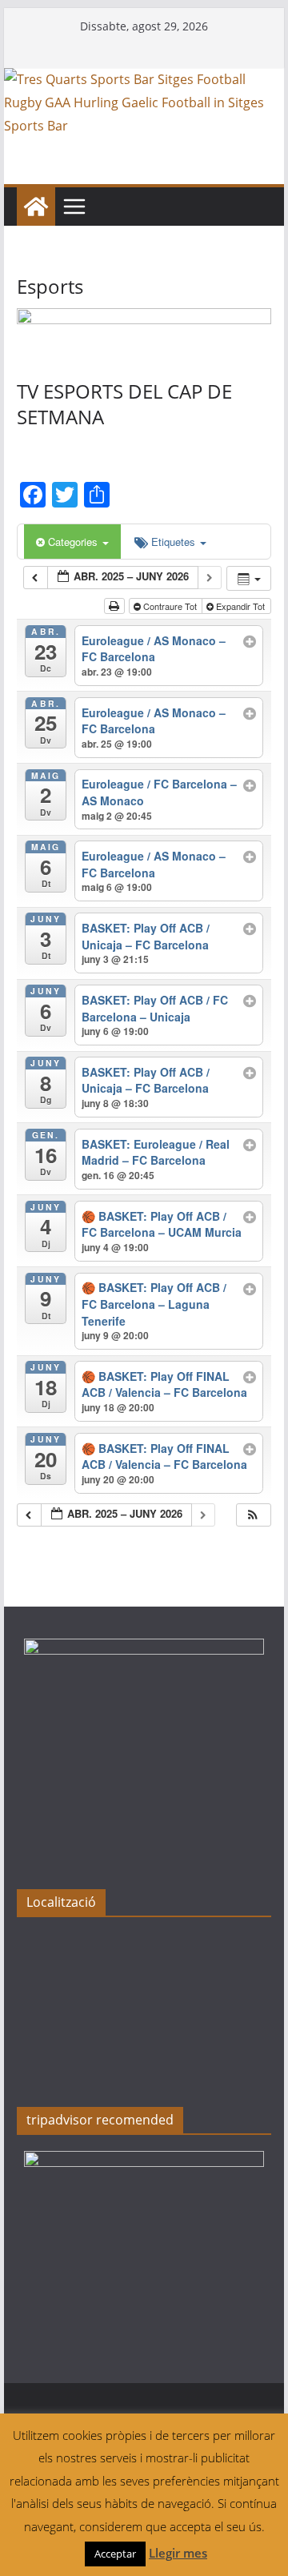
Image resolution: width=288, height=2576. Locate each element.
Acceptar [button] (115, 2554)
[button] (253, 1515)
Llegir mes (178, 2553)
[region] (144, 328)
